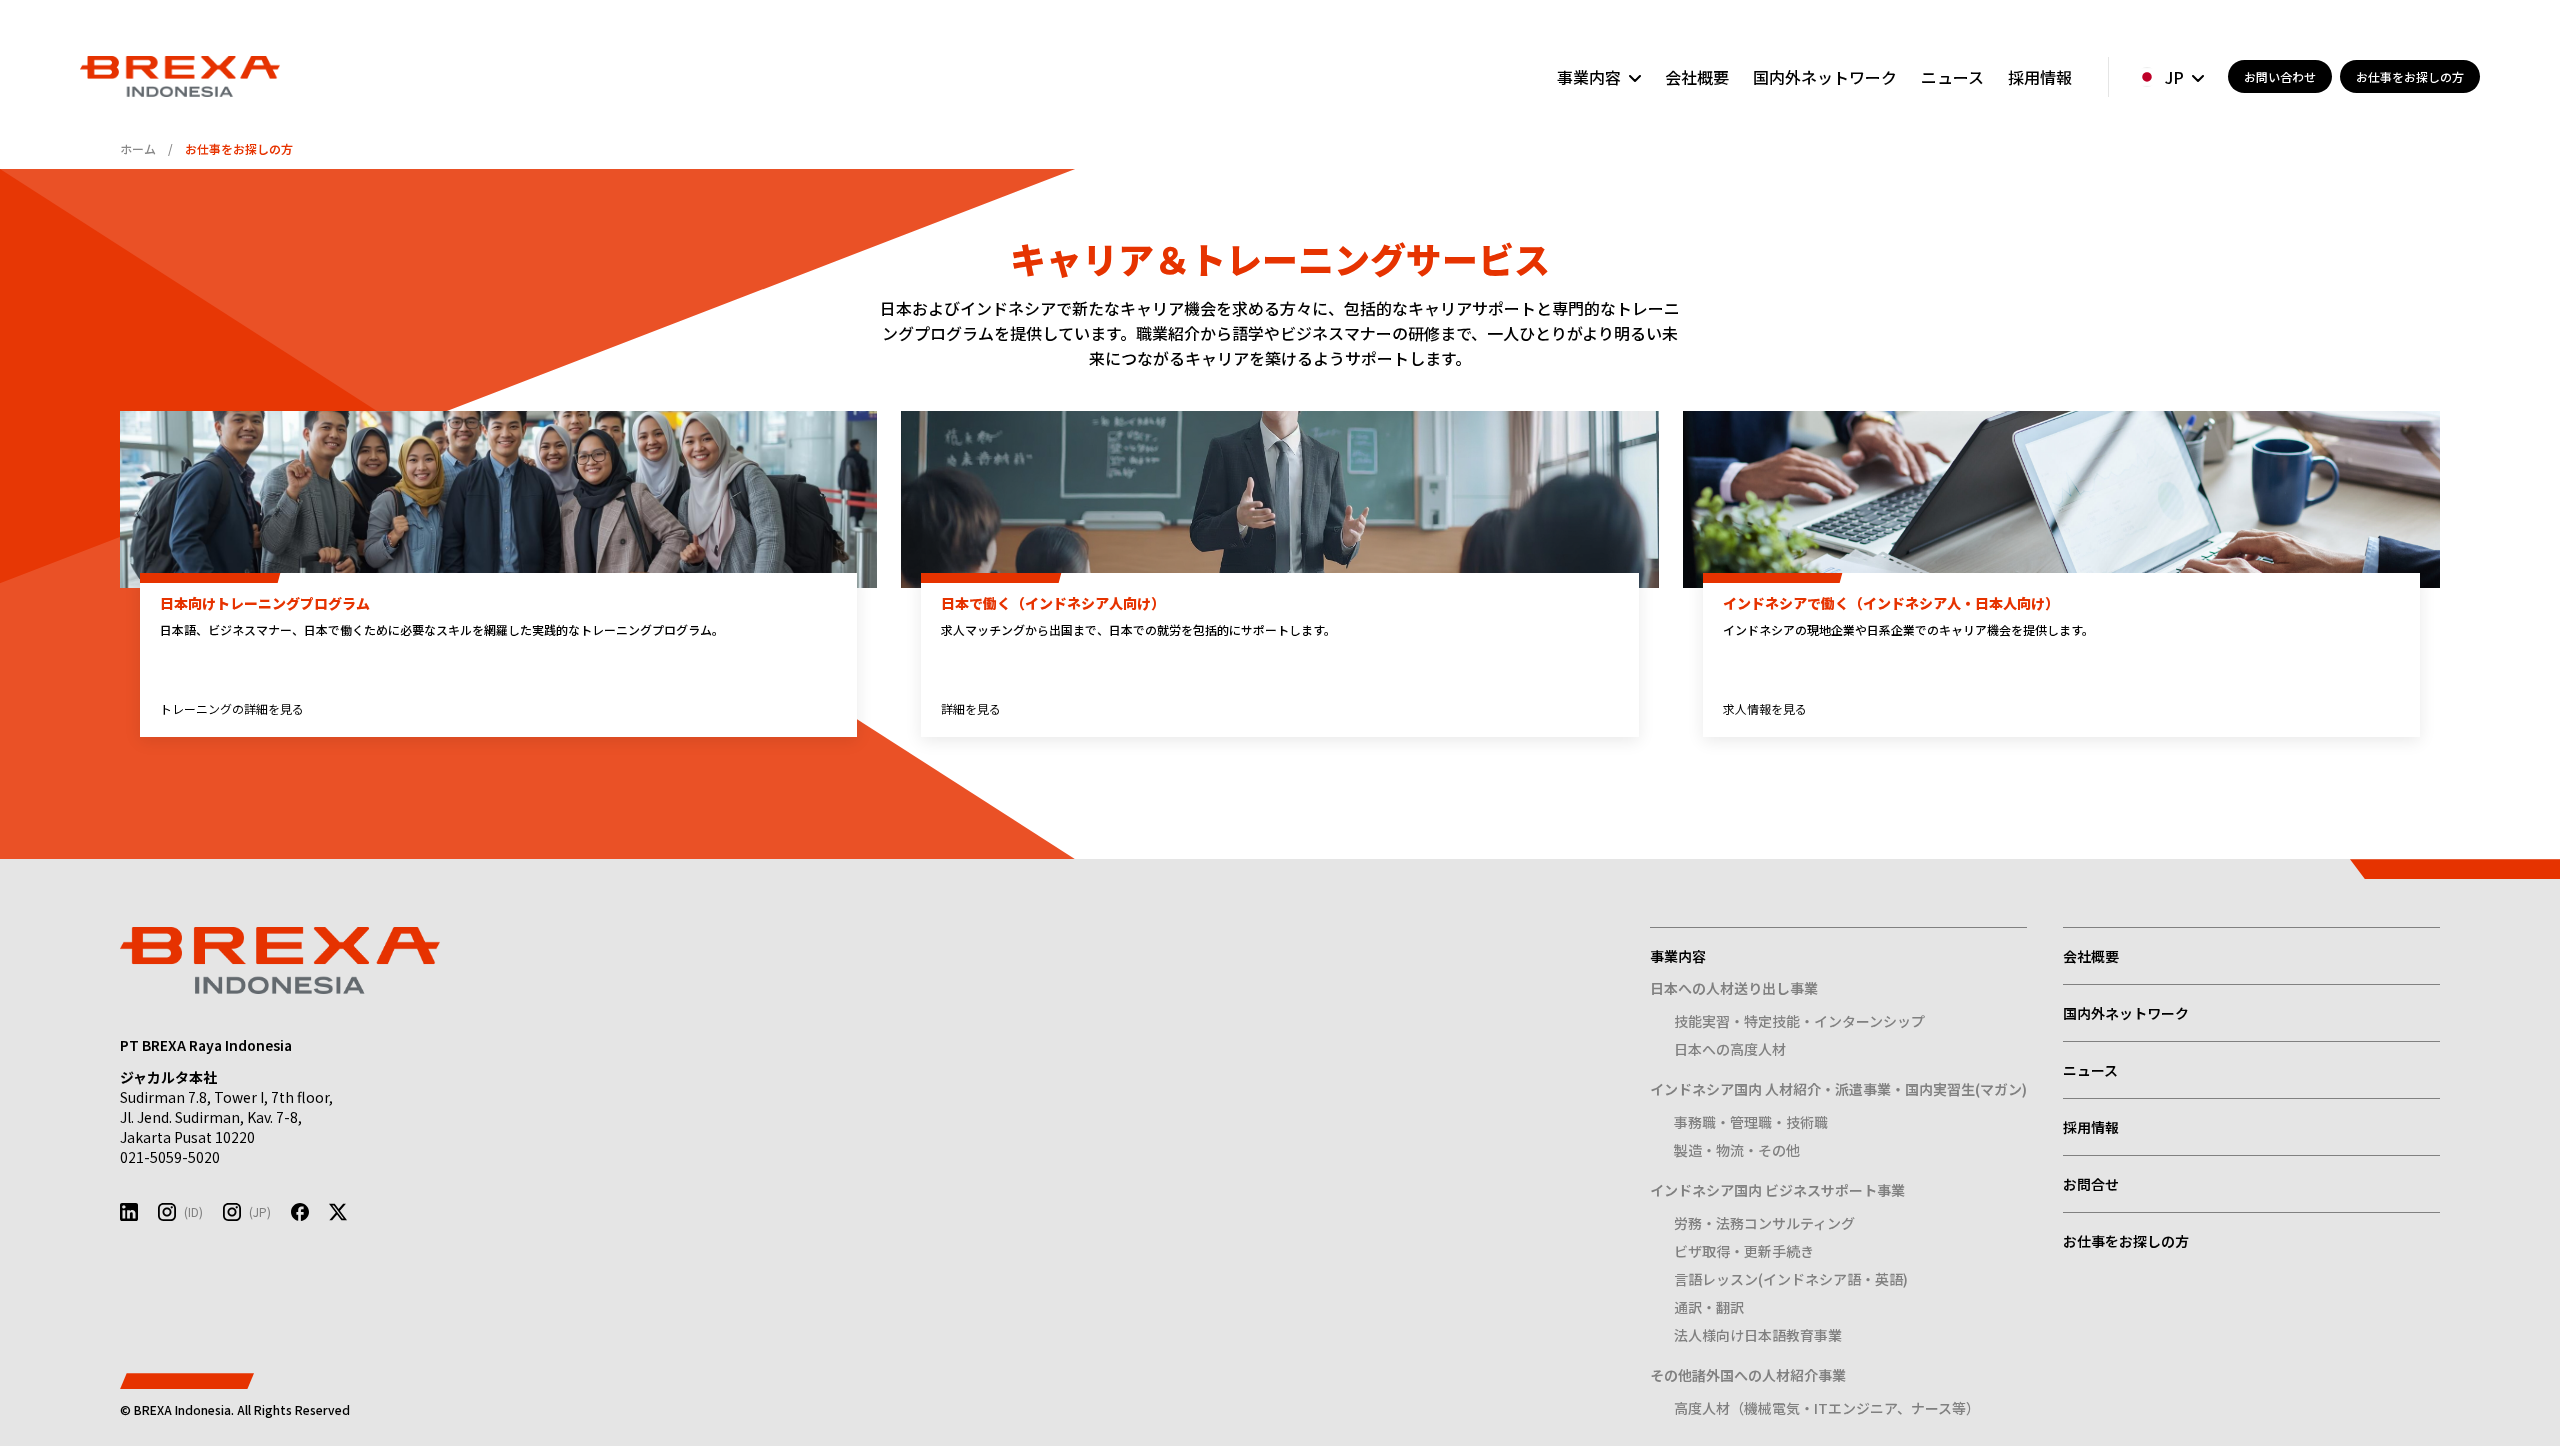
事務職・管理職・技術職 (1751, 1122)
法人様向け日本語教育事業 (1758, 1335)
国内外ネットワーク (1825, 77)
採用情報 (2040, 77)
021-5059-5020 (170, 1157)
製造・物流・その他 (1737, 1150)
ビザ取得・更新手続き (1744, 1251)
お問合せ (2091, 1184)
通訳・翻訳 (1709, 1307)
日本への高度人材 (1730, 1049)
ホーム (138, 148)
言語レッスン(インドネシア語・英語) (1791, 1279)
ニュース (1952, 77)
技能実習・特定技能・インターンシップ (1799, 1021)
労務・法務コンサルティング (1764, 1223)
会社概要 (1697, 77)
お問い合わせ (2280, 76)
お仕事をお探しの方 (2410, 76)
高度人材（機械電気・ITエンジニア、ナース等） (1827, 1408)
